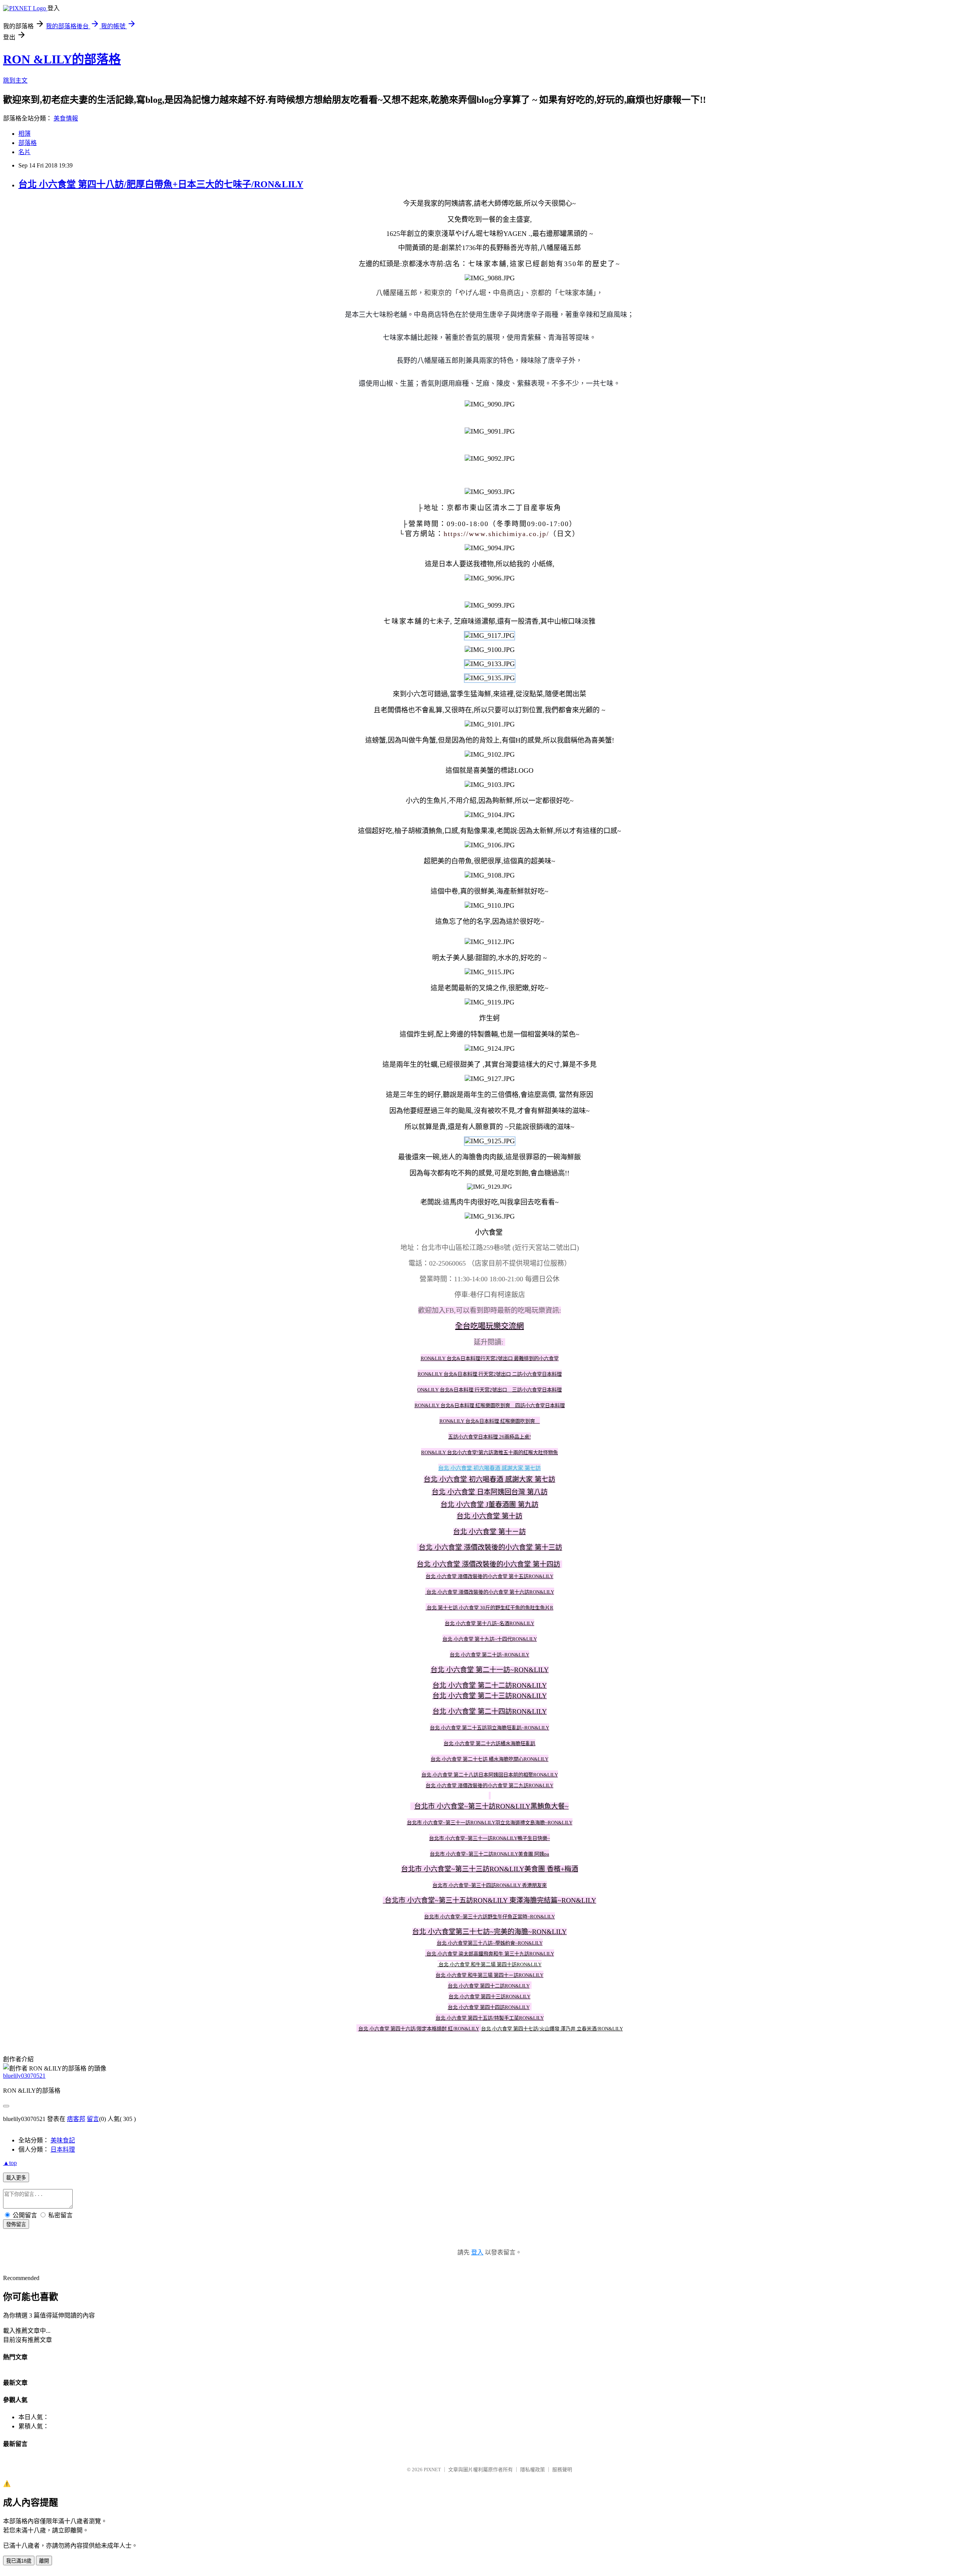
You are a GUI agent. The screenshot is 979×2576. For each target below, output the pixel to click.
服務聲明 (562, 2470)
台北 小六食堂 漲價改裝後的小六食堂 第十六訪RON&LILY (490, 1592)
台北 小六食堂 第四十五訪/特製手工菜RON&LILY (490, 2018)
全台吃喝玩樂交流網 (489, 1326)
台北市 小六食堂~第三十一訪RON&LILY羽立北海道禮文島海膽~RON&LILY (490, 1823)
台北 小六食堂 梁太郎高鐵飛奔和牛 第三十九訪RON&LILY (490, 1954)
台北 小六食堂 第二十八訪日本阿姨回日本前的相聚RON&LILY (490, 1775)
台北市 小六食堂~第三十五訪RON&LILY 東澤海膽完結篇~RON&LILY (490, 1900)
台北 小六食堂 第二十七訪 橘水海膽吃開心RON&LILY (489, 1759)
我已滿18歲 (19, 2561)
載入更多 (16, 2178)
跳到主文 (15, 80)
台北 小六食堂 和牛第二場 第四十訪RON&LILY (490, 1964)
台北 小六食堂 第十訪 (489, 1516)
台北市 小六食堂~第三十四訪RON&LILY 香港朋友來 (490, 1885)
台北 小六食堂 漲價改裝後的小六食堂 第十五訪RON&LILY (489, 1576)
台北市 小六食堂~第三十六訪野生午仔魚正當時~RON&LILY (489, 1917)
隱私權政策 (533, 2470)
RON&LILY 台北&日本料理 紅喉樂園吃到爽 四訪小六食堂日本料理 (490, 1405)
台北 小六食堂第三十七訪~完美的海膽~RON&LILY (489, 1932)
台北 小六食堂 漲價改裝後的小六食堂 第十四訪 (489, 1564)
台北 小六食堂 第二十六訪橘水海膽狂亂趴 (489, 1743)
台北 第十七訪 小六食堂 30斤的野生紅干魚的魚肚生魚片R (490, 1608)
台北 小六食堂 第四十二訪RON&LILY (489, 1986)
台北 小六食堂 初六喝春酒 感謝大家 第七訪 (489, 1468)
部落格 (28, 143)
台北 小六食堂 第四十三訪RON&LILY (489, 1997)
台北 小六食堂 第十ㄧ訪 (489, 1532)
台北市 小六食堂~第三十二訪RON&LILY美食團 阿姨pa (489, 1854)
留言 (93, 2119)
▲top (10, 2163)
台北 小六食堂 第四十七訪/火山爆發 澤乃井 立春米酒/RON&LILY (552, 2029)
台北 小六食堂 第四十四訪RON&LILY (489, 2007)
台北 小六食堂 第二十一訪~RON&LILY (490, 1670)
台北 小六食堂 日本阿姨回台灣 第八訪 (490, 1492)
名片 (24, 152)
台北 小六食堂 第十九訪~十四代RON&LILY (490, 1639)
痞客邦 (76, 2119)
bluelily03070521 (24, 2076)
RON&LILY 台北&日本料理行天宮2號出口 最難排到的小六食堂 (490, 1358)
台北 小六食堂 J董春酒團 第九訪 (489, 1505)
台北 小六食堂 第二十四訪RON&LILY (490, 1711)
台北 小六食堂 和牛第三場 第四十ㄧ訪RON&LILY (489, 1975)
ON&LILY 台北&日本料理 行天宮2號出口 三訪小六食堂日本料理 (489, 1390)
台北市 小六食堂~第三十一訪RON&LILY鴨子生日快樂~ (489, 1838)
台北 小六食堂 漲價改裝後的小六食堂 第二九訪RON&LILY (489, 1785)
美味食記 (63, 2140)
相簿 (24, 134)
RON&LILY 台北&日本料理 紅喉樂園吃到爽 (490, 1421)
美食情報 (66, 118)
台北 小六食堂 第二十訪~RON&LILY (489, 1655)
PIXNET (432, 2470)
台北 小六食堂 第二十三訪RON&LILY (490, 1696)
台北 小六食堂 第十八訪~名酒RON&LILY (489, 1623)
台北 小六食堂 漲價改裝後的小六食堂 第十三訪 (490, 1547)
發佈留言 (16, 2224)
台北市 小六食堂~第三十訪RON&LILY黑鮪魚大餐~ (491, 1806)
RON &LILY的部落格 (62, 59)
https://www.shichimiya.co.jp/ (496, 534)
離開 (44, 2561)
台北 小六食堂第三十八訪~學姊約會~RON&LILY (490, 1943)
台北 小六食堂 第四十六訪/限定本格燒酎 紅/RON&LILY (419, 2029)
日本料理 (63, 2149)
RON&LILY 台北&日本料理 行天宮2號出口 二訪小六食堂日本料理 (490, 1374)
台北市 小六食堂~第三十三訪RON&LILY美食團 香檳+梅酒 (490, 1869)
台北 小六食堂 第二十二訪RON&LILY (490, 1685)
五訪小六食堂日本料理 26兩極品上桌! (489, 1437)
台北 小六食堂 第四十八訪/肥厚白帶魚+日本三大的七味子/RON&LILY (161, 184)
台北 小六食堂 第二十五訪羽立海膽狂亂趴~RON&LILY (489, 1728)
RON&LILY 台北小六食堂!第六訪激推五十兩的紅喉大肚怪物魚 (489, 1452)
